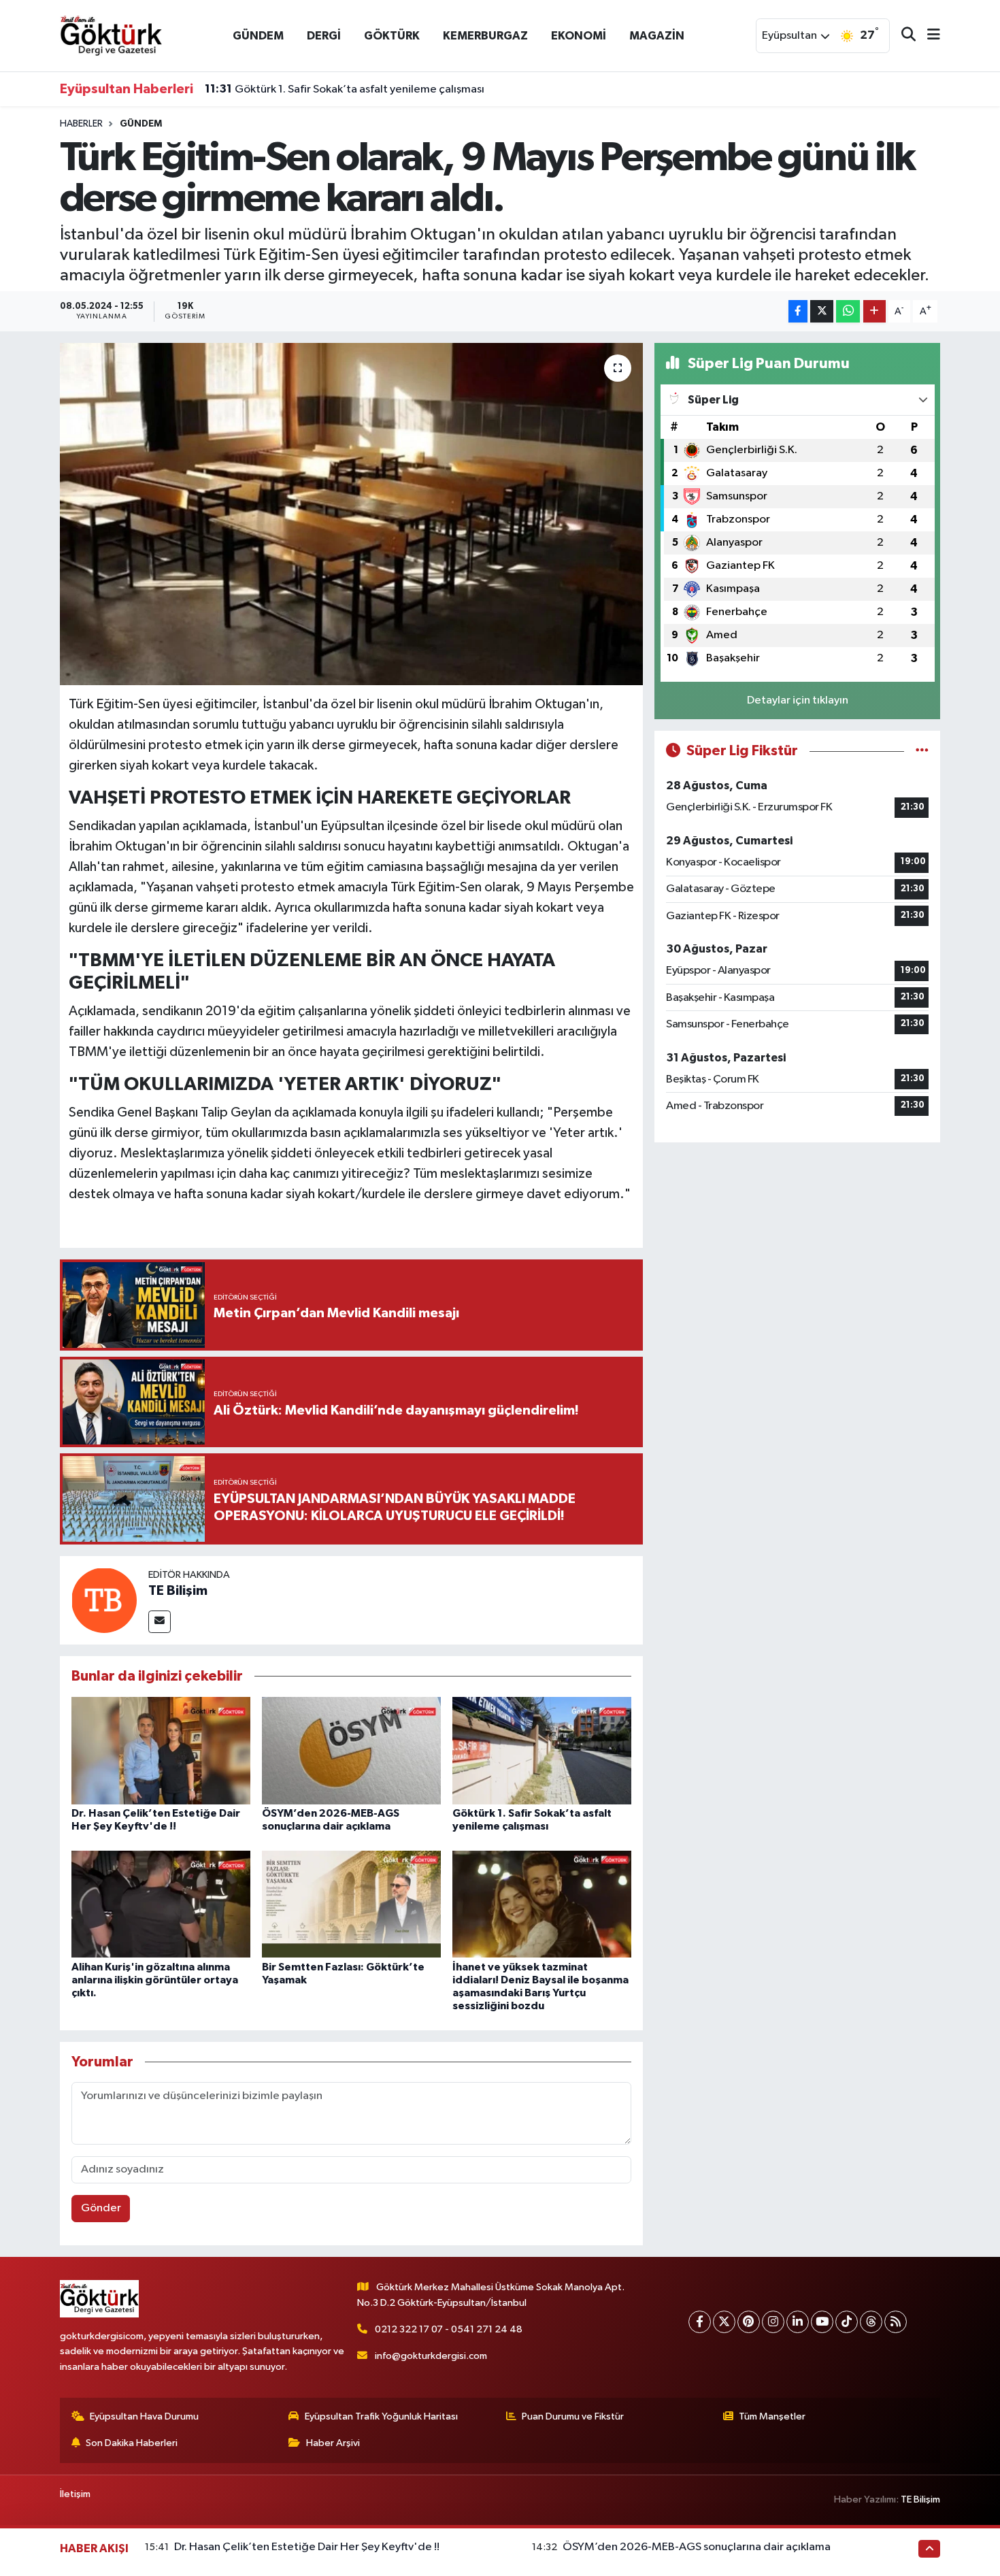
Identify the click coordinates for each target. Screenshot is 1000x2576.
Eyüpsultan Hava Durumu (144, 2416)
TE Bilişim (178, 1591)
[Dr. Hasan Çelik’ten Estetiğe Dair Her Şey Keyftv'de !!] (161, 1750)
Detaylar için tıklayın (798, 700)
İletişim (75, 2494)
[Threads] (871, 2322)
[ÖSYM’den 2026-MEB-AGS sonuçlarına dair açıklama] (351, 1750)
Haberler (81, 124)
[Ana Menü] (928, 36)
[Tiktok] (847, 2322)
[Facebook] (700, 2322)
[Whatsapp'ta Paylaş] (848, 311)
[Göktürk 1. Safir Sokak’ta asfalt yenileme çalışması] (542, 1750)
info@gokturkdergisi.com (431, 2356)
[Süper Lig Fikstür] (922, 751)
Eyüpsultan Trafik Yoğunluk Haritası (381, 2416)
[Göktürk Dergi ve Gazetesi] (111, 35)
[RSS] (896, 2322)
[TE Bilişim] (104, 1600)
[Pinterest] (749, 2322)
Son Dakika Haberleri (132, 2443)
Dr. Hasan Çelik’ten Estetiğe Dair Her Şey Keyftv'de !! (307, 2547)
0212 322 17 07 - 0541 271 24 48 (449, 2329)
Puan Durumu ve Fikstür (573, 2416)
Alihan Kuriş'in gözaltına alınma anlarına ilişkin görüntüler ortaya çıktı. (155, 1980)
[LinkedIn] (798, 2322)
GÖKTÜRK (392, 36)
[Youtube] (822, 2322)
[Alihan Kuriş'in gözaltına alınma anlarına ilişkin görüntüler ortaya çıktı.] (161, 1904)
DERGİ (324, 36)
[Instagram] (773, 2322)
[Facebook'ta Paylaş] (798, 311)
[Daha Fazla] (874, 311)
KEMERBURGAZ (485, 36)
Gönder (101, 2208)
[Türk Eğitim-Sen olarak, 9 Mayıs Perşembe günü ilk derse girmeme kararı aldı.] (351, 514)
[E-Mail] (160, 1622)
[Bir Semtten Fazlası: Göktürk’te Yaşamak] (351, 1904)
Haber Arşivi (333, 2443)
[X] (724, 2322)
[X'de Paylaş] (822, 311)
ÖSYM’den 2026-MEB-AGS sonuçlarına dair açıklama (697, 2547)
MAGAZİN (657, 36)
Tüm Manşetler (772, 2416)
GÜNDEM (258, 36)
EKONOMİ (579, 36)
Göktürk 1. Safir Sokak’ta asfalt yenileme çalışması (345, 89)
